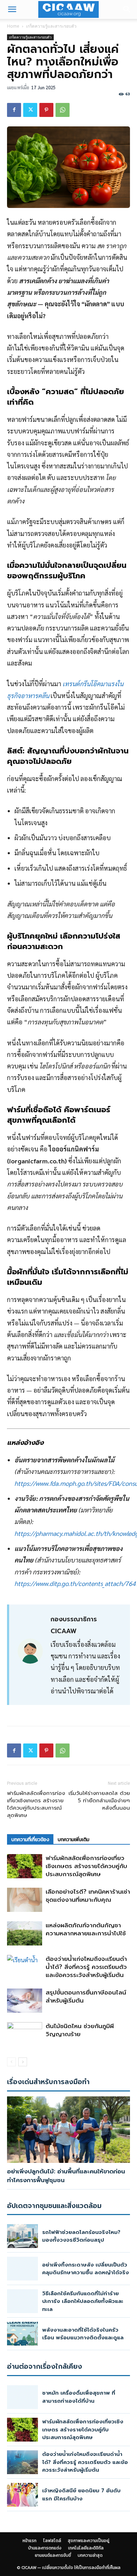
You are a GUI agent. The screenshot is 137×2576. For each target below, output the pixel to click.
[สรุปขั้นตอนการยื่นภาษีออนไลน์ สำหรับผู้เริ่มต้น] (25, 2001)
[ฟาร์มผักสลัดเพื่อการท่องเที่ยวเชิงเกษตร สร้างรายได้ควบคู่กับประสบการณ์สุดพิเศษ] (25, 1866)
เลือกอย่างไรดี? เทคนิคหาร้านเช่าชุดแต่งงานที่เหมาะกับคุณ (88, 1896)
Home (13, 26)
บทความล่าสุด (90, 2555)
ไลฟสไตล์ (52, 2541)
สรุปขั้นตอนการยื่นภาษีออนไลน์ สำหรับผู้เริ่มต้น (86, 1996)
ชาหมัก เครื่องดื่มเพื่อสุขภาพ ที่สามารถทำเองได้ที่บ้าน (79, 2397)
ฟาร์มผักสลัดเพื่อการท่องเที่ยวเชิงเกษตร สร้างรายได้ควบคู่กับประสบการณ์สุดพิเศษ (36, 1804)
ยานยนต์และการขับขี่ (53, 2555)
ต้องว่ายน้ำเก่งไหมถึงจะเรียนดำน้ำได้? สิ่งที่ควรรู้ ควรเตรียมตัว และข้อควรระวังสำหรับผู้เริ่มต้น (86, 1967)
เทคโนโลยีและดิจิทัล (86, 2548)
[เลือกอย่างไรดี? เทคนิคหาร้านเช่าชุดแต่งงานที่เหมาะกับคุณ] (25, 1900)
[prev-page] (11, 2062)
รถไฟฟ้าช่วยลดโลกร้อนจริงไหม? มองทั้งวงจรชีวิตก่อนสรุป (81, 2236)
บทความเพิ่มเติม (73, 1840)
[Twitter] (30, 110)
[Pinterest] (46, 110)
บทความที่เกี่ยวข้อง (30, 1840)
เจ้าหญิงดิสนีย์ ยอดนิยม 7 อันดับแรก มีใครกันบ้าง (81, 2495)
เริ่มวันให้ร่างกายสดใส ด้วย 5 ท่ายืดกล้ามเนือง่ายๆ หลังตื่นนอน (99, 1801)
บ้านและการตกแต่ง (45, 2548)
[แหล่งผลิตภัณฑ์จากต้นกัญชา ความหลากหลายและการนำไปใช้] (25, 1933)
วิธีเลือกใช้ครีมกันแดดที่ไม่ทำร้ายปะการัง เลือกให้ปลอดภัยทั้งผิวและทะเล (83, 2301)
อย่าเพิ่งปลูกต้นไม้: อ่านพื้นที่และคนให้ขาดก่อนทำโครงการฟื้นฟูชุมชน (66, 2176)
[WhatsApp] (63, 110)
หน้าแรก (30, 2541)
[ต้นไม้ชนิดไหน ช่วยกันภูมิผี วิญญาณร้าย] (25, 2034)
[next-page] (23, 2062)
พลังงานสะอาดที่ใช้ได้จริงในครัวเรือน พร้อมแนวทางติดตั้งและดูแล (83, 2334)
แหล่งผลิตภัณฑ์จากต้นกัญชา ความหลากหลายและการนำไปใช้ (86, 1929)
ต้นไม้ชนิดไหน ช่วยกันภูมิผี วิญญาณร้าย (80, 2030)
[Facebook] (14, 110)
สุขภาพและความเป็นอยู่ (89, 2541)
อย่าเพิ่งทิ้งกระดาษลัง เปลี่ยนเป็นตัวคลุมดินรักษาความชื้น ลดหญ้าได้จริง (86, 2269)
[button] (12, 9)
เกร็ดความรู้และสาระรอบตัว (51, 26)
